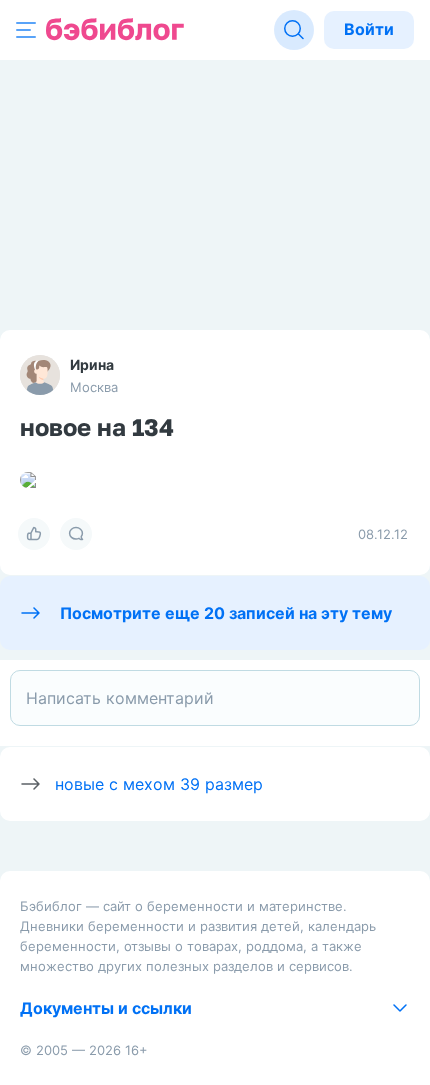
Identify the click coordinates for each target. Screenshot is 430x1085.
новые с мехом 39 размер (159, 784)
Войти (369, 29)
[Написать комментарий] (215, 698)
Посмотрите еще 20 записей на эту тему (226, 613)
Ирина (92, 364)
